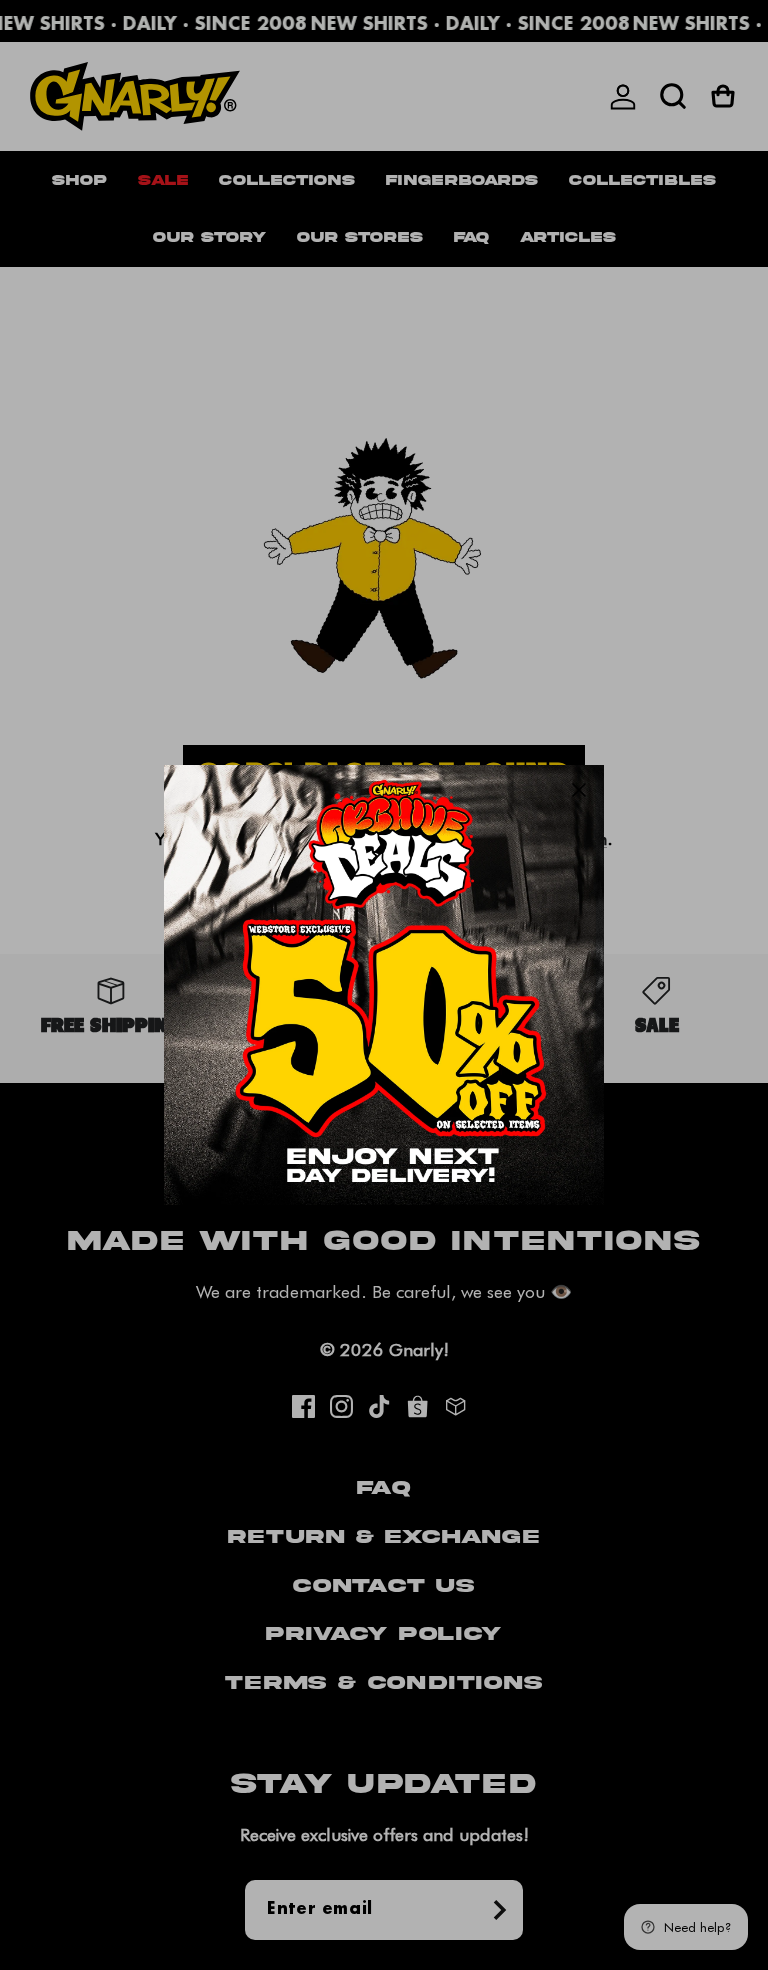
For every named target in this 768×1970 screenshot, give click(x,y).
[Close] (579, 790)
